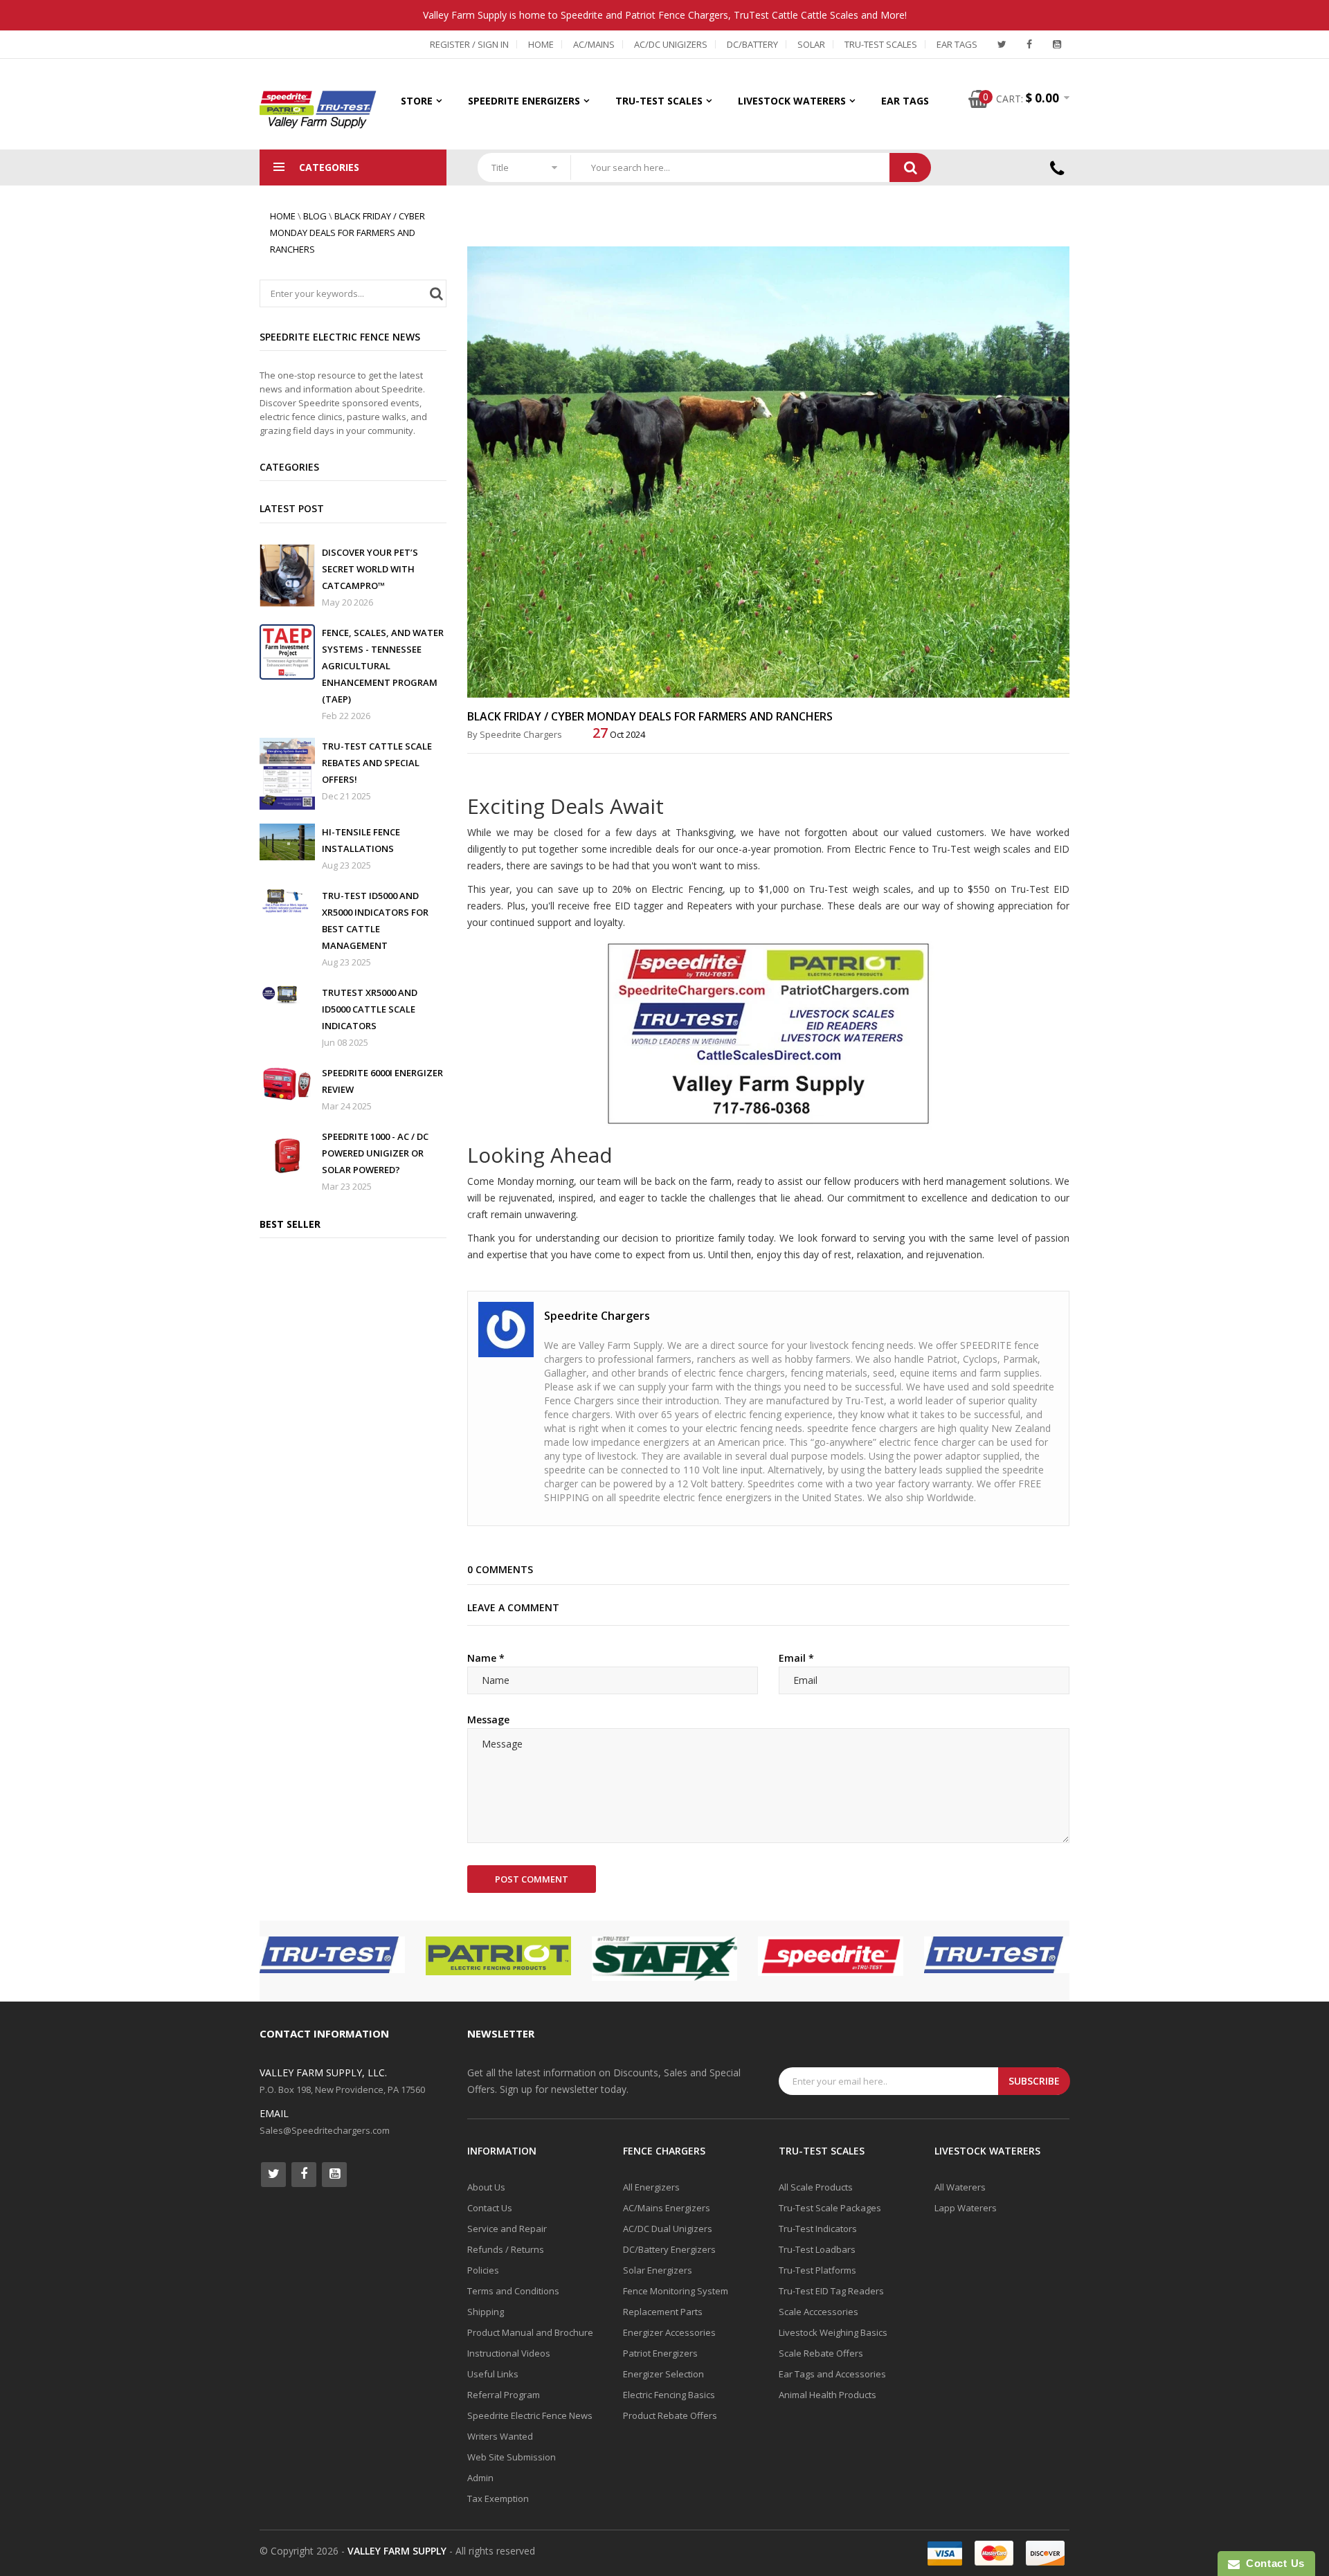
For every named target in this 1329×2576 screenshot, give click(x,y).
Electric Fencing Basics (669, 2395)
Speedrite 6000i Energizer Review (382, 1081)
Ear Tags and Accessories (832, 2374)
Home (541, 44)
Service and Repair (507, 2229)
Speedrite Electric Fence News (530, 2415)
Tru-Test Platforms (817, 2270)
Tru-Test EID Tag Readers (831, 2291)
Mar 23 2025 (347, 1186)
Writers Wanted (500, 2436)
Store (417, 101)
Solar (811, 44)
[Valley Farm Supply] (768, 1032)
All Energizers (651, 2187)
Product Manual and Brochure (530, 2332)
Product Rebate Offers (670, 2415)
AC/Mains (594, 44)
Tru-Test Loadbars (817, 2249)
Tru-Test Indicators (818, 2229)
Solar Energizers (658, 2270)
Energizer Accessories (669, 2332)
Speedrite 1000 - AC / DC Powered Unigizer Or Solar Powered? (375, 1153)
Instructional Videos (509, 2353)
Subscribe (1034, 2081)
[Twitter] (1002, 44)
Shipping (486, 2312)
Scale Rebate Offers (821, 2353)
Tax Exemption (498, 2498)
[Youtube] (1057, 44)
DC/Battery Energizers (669, 2249)
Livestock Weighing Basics (833, 2332)
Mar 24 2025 (347, 1106)
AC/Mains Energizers (667, 2208)
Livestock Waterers (792, 101)
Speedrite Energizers (524, 101)
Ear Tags (957, 44)
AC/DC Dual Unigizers (668, 2229)
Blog (315, 216)
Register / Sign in (469, 44)
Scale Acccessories (819, 2312)
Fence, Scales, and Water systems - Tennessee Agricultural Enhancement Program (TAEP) (383, 666)
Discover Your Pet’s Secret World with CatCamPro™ (370, 569)
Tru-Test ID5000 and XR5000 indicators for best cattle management (375, 920)
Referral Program (504, 2395)
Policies (483, 2270)
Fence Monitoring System (676, 2291)
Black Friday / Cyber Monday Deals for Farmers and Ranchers (347, 233)
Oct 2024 (619, 734)
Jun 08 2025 (345, 1042)
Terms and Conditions (513, 2291)
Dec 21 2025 (346, 796)
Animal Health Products (828, 2395)
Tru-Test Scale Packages (830, 2208)
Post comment (532, 1879)
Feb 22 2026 (346, 716)
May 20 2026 (347, 602)
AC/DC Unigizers (671, 44)
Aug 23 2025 (346, 865)
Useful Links (493, 2374)
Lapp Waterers (966, 2208)
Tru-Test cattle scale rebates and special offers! (377, 763)
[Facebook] (1029, 44)
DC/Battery (752, 44)
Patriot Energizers (660, 2353)
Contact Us (490, 2208)
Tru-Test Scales (881, 44)
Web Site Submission (512, 2457)
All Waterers (960, 2187)
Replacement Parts (663, 2312)
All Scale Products (816, 2187)
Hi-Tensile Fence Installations (361, 840)
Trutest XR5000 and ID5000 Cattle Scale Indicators (370, 1009)
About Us (486, 2187)
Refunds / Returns (506, 2249)
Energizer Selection (663, 2374)
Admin (480, 2478)
